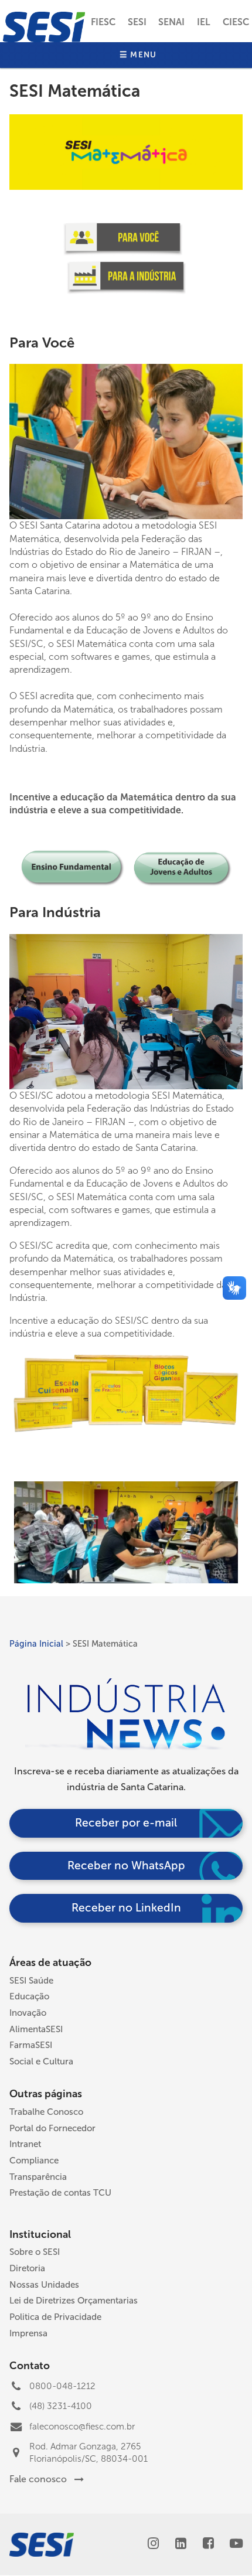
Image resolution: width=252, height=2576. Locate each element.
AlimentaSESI (36, 2029)
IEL (204, 22)
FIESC (103, 22)
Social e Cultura (41, 2062)
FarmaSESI (31, 2045)
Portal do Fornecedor (52, 2128)
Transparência (38, 2177)
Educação (29, 1996)
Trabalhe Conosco (46, 2112)
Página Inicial (36, 1644)
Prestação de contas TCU (60, 2193)
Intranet (25, 2144)
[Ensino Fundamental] (73, 884)
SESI (137, 22)
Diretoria (27, 2268)
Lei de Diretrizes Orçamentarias (74, 2301)
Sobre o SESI (35, 2252)
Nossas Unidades (44, 2285)
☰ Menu (138, 55)
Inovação (28, 2013)
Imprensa (28, 2333)
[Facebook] (208, 2545)
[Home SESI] (44, 27)
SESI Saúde (31, 1981)
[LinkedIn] (181, 2545)
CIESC (236, 22)
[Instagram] (153, 2545)
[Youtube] (236, 2545)
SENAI (171, 22)
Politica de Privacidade (55, 2317)
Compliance (34, 2161)
